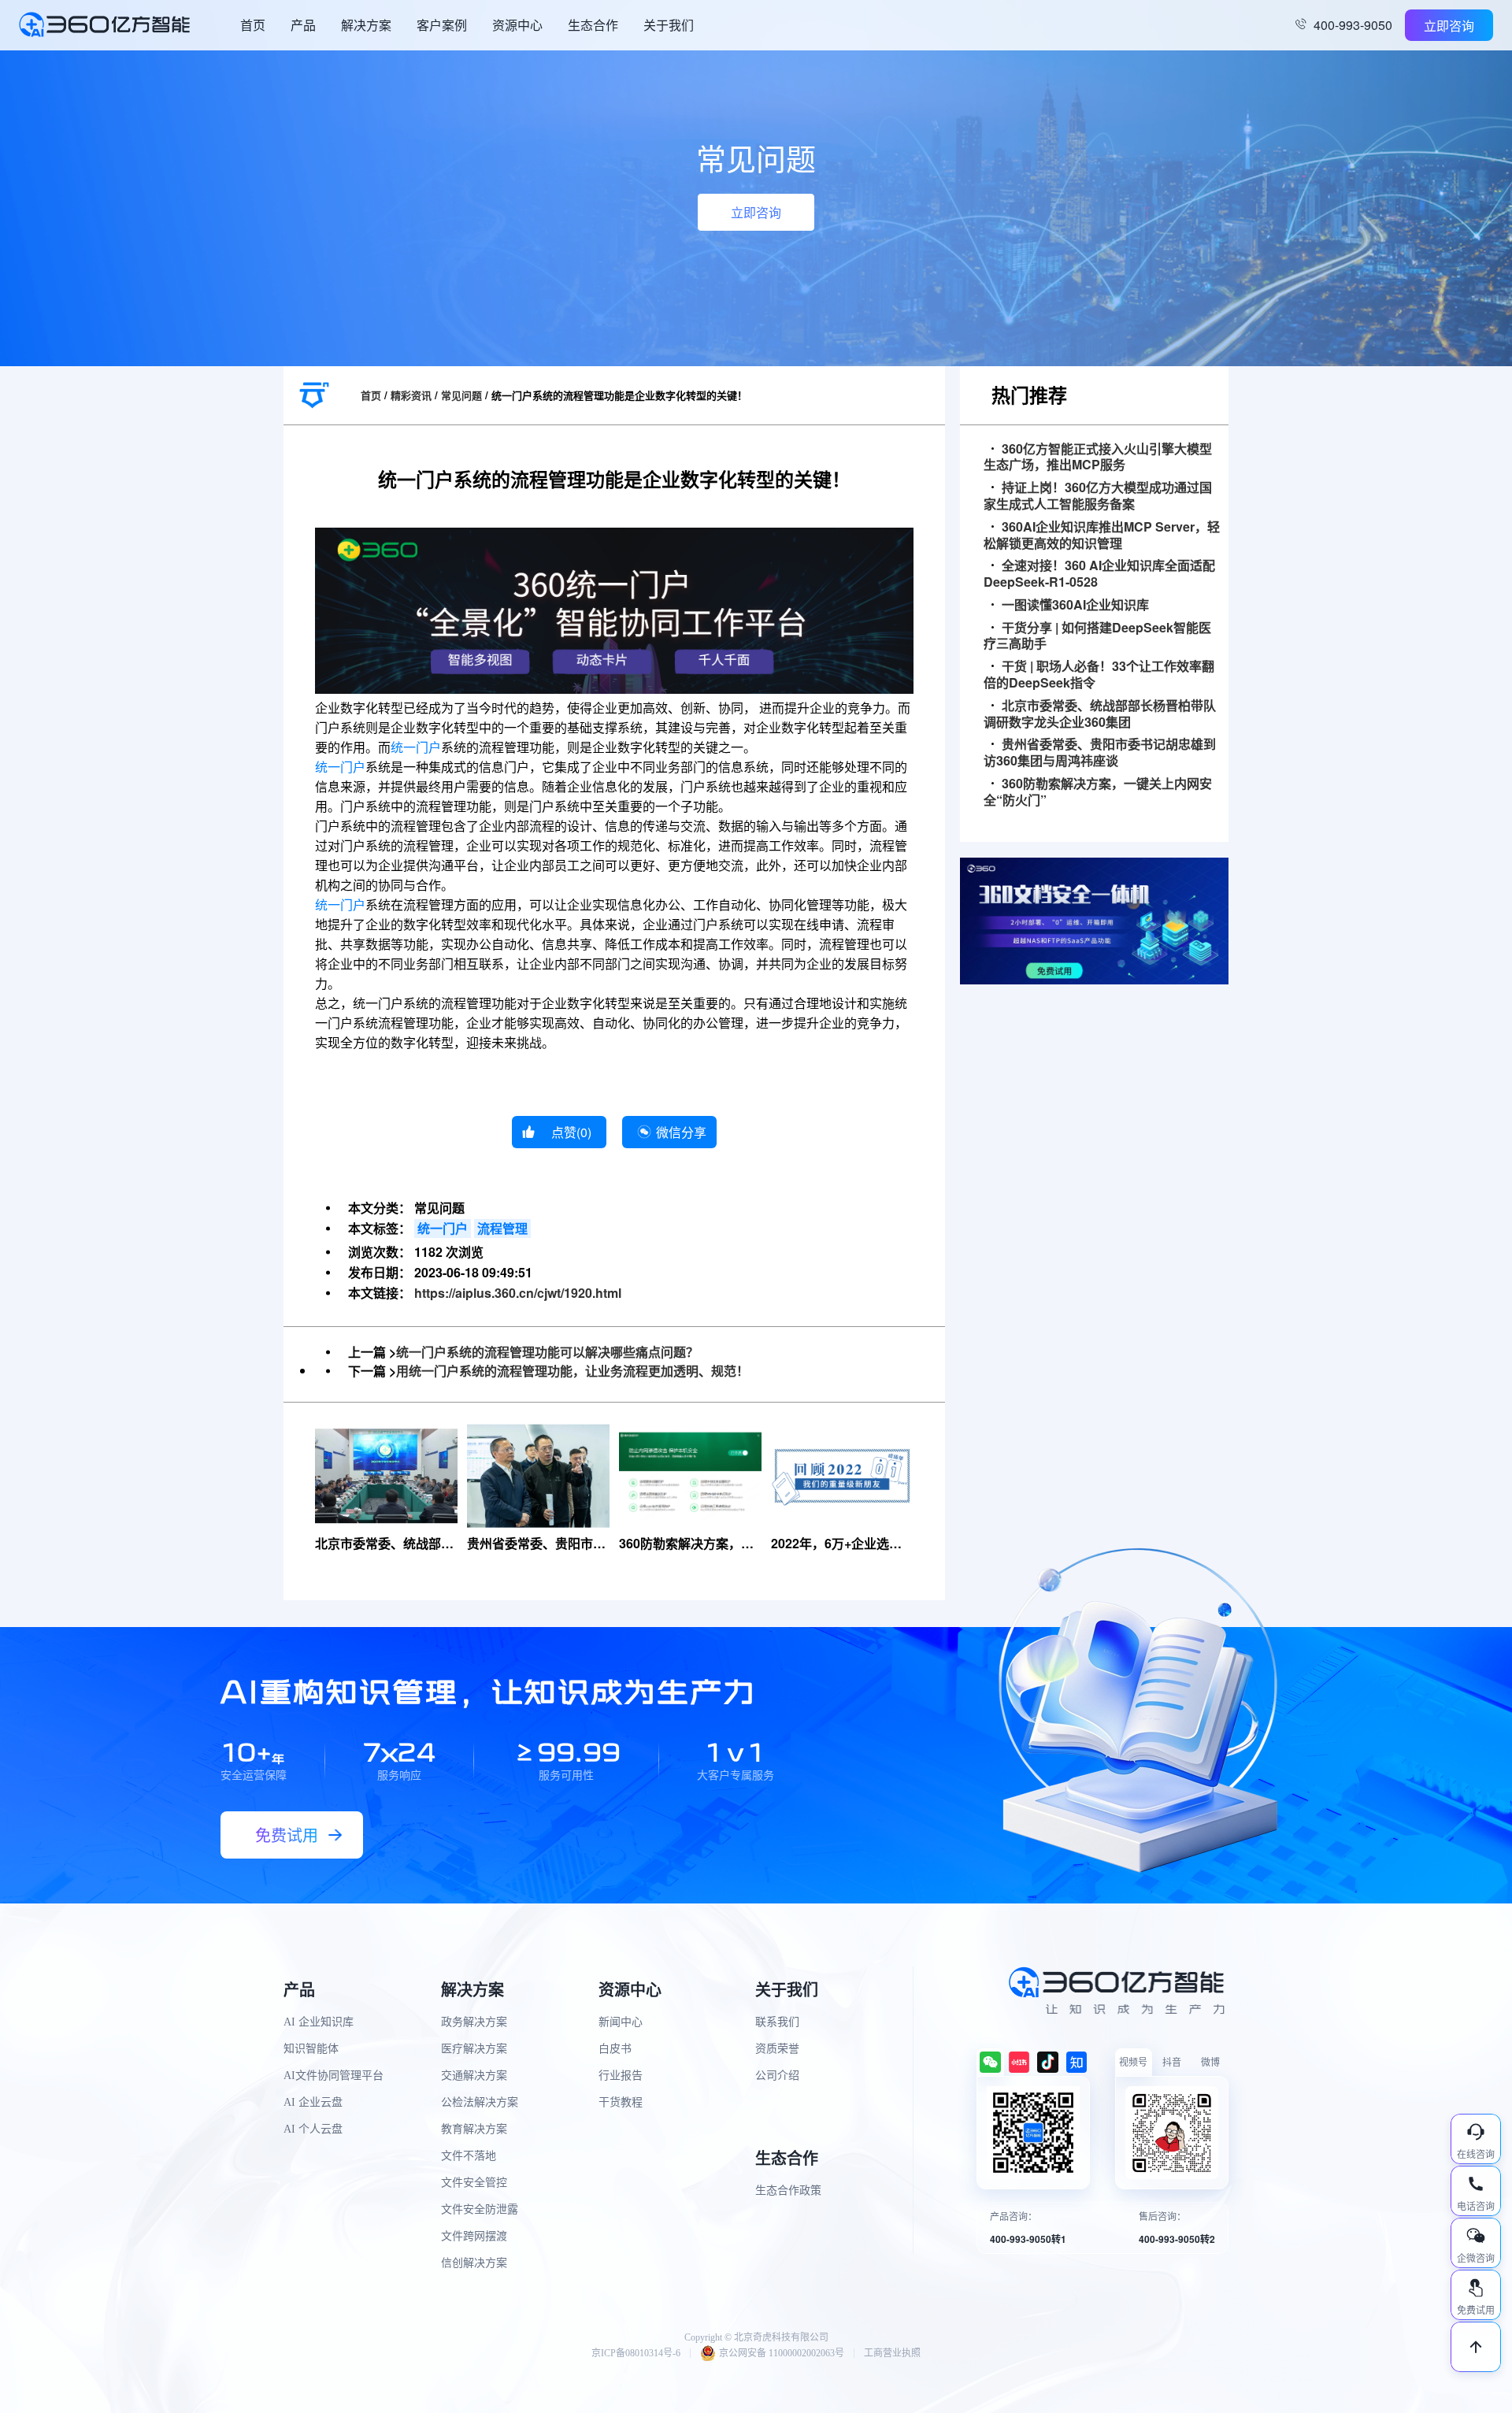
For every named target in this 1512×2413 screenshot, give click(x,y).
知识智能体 (311, 2049)
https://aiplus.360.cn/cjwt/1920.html (518, 1293)
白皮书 (615, 2049)
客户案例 (442, 25)
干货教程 (621, 2102)
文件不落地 (469, 2156)
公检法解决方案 (480, 2102)
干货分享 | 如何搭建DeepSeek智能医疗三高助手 (1097, 636)
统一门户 (416, 748)
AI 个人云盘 (313, 2129)
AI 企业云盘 (313, 2102)
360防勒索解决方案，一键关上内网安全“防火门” (1098, 792)
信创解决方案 (474, 2263)
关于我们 (669, 25)
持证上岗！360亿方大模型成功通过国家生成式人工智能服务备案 (1098, 496)
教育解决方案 (474, 2129)
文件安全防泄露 (480, 2209)
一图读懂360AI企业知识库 (1075, 605)
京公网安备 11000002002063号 (782, 2353)
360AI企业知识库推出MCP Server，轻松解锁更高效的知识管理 (1102, 536)
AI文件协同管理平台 (334, 2076)
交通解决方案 (474, 2076)
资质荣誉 (777, 2049)
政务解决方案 (474, 2022)
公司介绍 (777, 2076)
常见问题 (461, 395)
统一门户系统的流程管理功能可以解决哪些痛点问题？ (547, 1352)
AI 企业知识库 (319, 2022)
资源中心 (517, 25)
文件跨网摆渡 (474, 2236)
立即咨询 (1449, 26)
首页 (253, 25)
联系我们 (777, 2022)
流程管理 (502, 1228)
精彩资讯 (411, 395)
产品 (303, 25)
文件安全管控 (474, 2183)
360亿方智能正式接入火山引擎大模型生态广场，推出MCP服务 (1098, 458)
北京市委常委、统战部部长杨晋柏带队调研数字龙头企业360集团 (1100, 714)
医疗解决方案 (474, 2049)
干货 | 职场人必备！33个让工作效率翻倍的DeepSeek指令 (1099, 675)
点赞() (571, 1132)
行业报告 (621, 2076)
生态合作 (593, 25)
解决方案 (366, 25)
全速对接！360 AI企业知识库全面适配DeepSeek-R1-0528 (1099, 574)
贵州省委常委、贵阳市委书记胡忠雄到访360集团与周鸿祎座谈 (1100, 753)
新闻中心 (621, 2022)
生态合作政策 (788, 2191)
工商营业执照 (892, 2353)
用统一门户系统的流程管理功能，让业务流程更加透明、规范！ (573, 1371)
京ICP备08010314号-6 (636, 2353)
